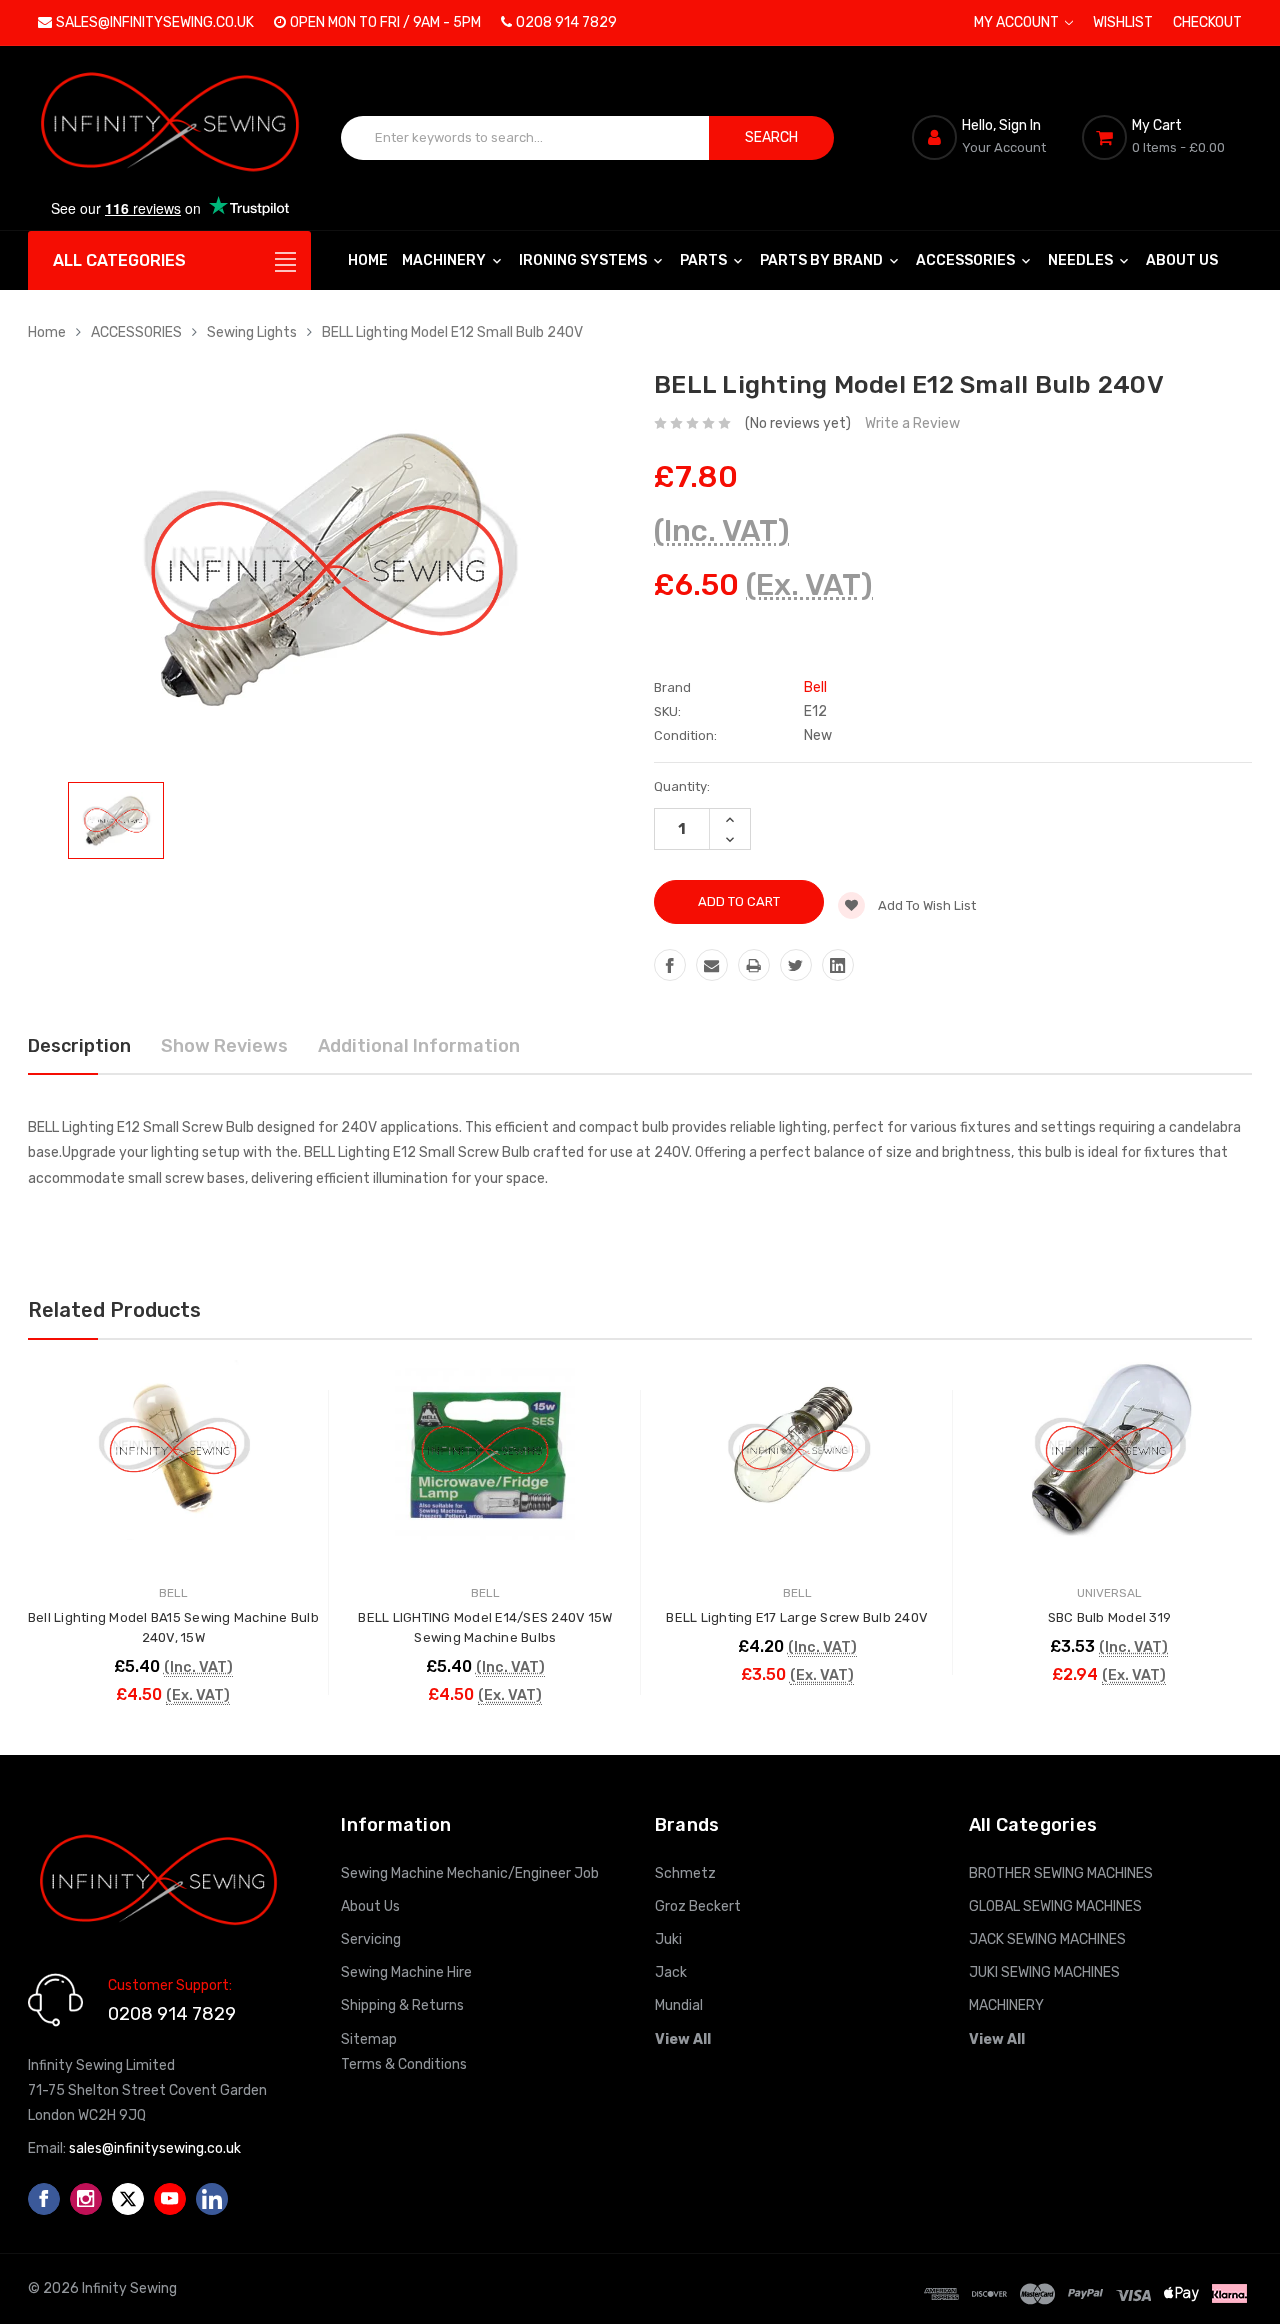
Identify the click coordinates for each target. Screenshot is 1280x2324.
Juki (668, 1939)
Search (771, 137)
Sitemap (369, 2039)
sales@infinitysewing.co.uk (155, 22)
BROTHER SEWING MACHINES (1061, 1873)
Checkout (1207, 22)
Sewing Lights (252, 332)
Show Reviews (224, 1046)
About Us (1182, 260)
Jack (671, 1972)
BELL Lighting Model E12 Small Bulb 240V (452, 332)
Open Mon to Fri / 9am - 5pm (385, 22)
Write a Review (912, 423)
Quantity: (682, 786)
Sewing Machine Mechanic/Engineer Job (470, 1873)
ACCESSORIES (967, 260)
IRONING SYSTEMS (584, 260)
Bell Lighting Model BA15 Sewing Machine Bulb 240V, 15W (173, 1627)
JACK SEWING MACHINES (1047, 1939)
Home (368, 260)
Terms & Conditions (404, 2064)
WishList (1123, 22)
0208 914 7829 (566, 22)
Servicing (371, 1939)
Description (79, 1046)
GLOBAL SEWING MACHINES (1055, 1906)
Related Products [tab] (114, 1310)
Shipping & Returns (402, 2005)
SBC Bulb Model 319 (1110, 1617)
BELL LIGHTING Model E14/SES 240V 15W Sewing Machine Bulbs (485, 1627)
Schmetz (685, 1873)
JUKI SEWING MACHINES (1044, 1972)
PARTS (705, 260)
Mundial (679, 2005)
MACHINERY (445, 260)
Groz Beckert (698, 1906)
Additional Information (419, 1046)
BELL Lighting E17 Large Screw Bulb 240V (797, 1617)
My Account (1018, 22)
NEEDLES (1082, 260)
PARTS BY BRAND (823, 260)
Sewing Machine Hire (406, 1972)
